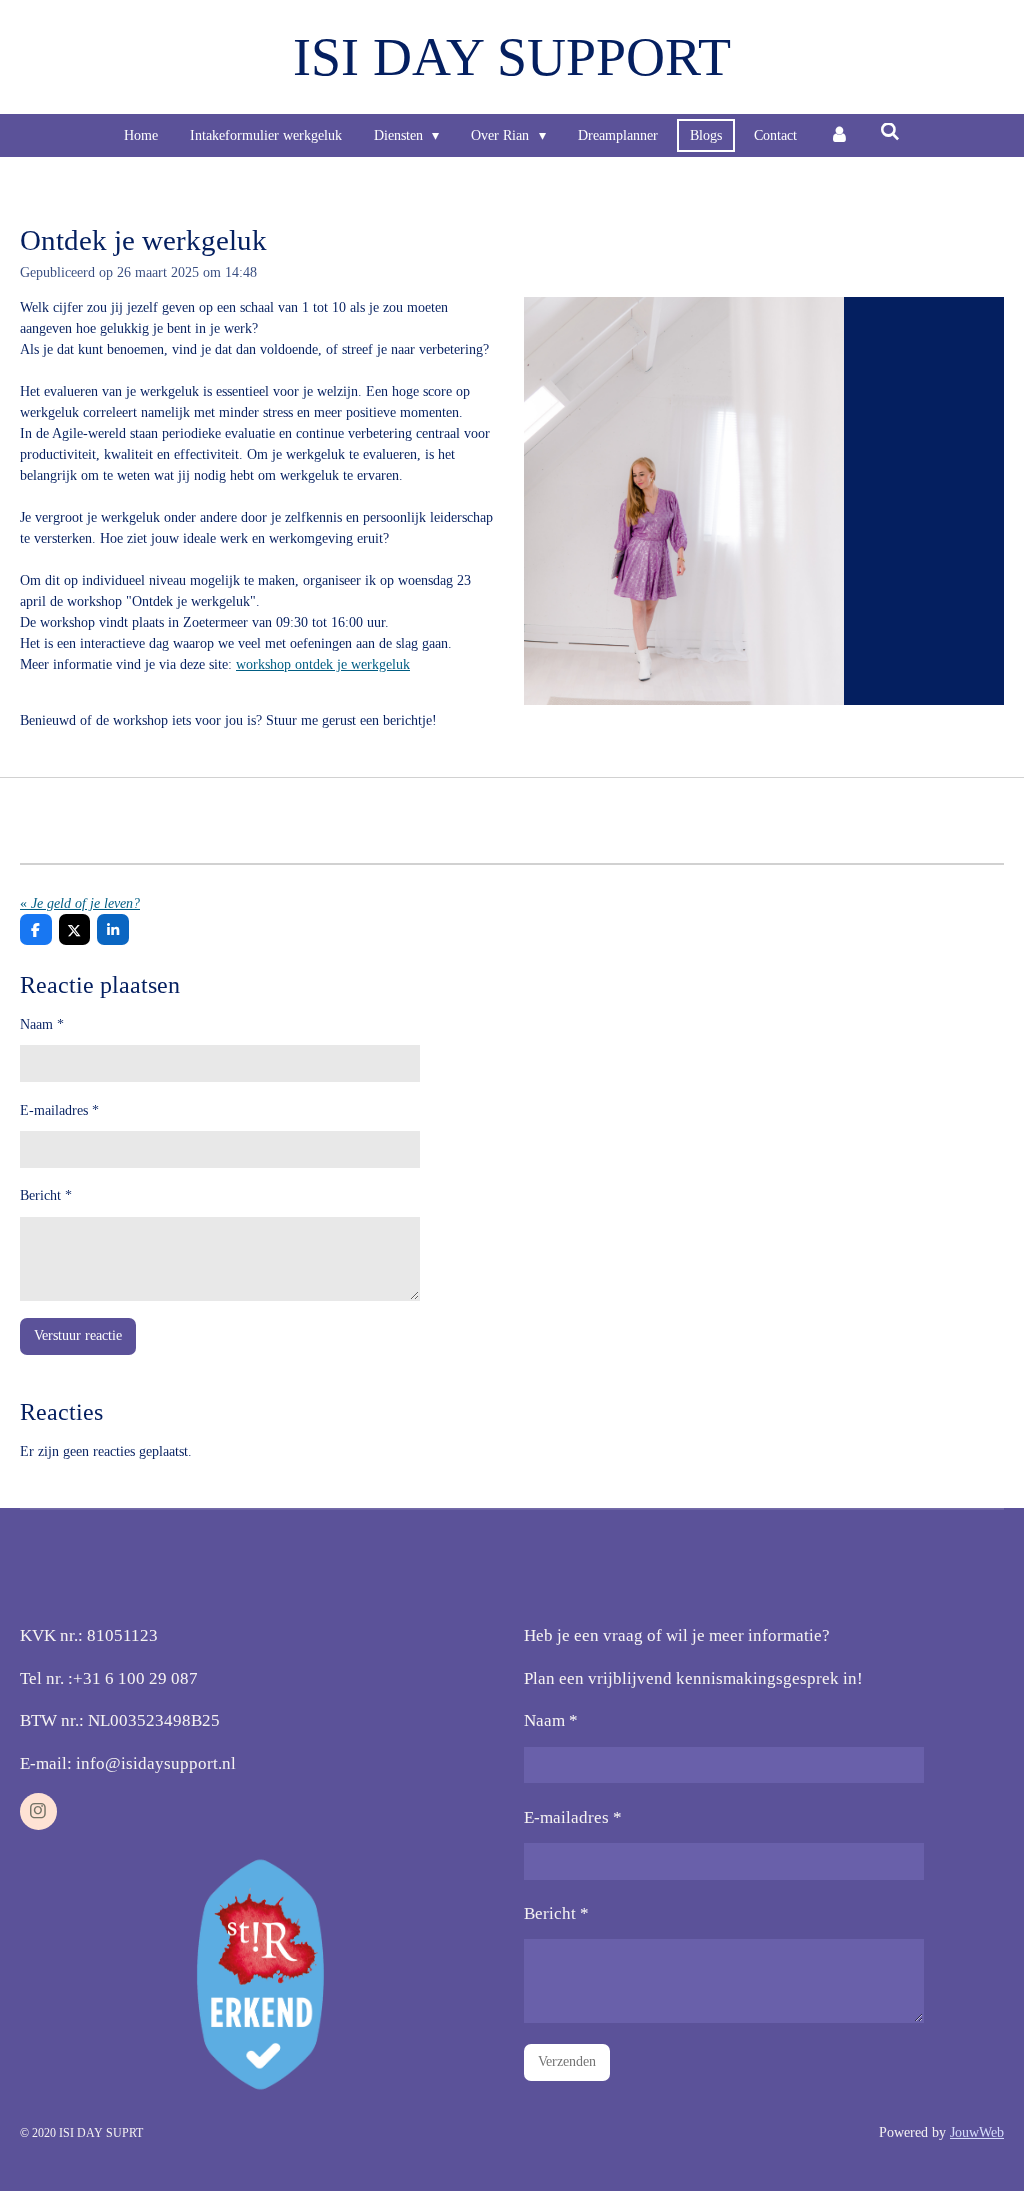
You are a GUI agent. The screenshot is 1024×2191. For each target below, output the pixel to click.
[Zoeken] (891, 133)
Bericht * (46, 1195)
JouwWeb (977, 2132)
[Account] (839, 135)
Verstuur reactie (78, 1335)
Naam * (42, 1024)
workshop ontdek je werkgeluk (323, 664)
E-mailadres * (59, 1110)
